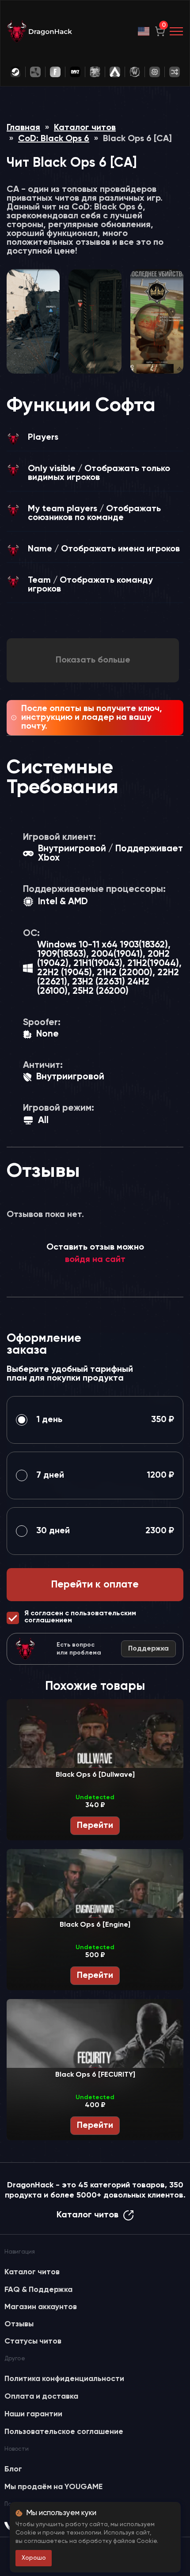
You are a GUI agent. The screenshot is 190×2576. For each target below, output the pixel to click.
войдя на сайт (95, 1260)
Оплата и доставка (41, 2396)
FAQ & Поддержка (38, 2290)
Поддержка (148, 1649)
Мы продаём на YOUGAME (53, 2487)
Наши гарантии (33, 2414)
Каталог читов (85, 128)
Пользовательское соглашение (64, 2432)
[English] (144, 31)
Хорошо (34, 2558)
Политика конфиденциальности (64, 2379)
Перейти (95, 1826)
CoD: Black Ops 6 (54, 139)
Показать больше (93, 660)
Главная (23, 128)
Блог (13, 2469)
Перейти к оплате (95, 1585)
